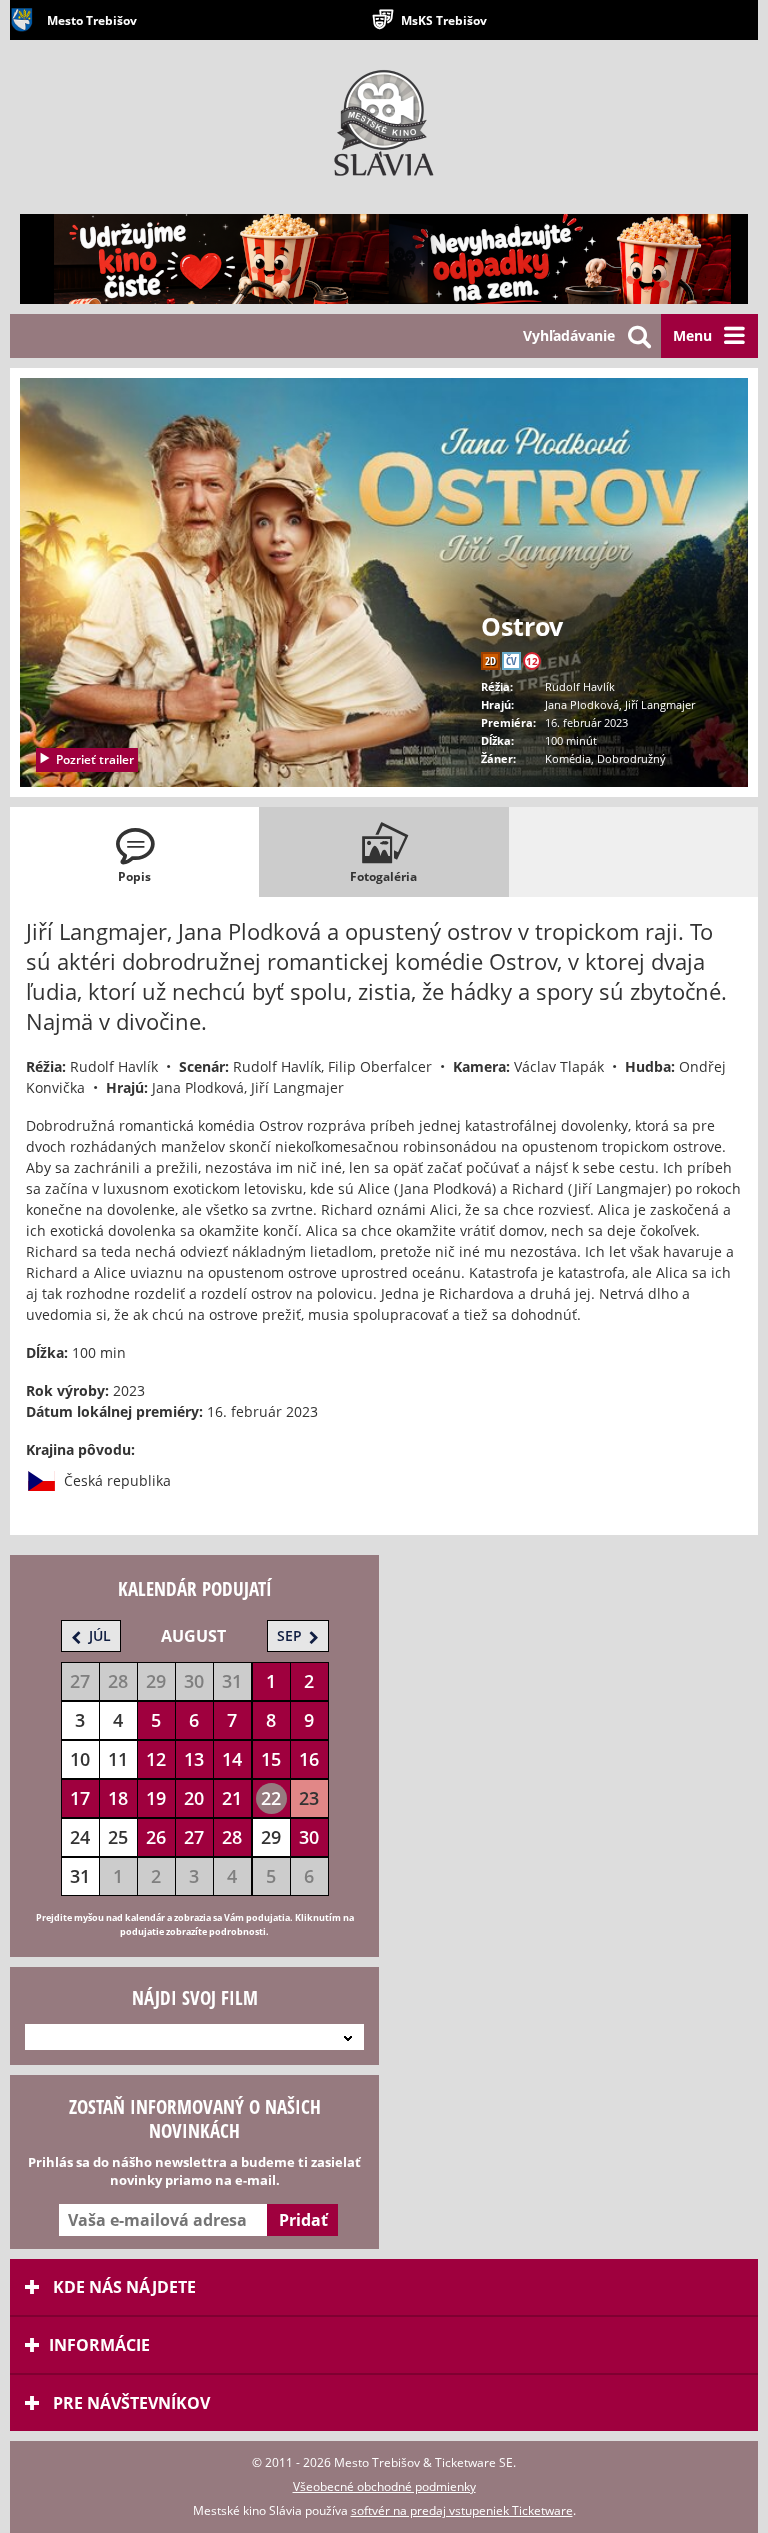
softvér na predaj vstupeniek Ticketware (462, 2510)
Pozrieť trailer (95, 759)
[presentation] (134, 852)
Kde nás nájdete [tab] (122, 2287)
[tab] (134, 852)
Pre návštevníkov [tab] (129, 2403)
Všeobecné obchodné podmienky (384, 2486)
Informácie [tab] (99, 2345)
